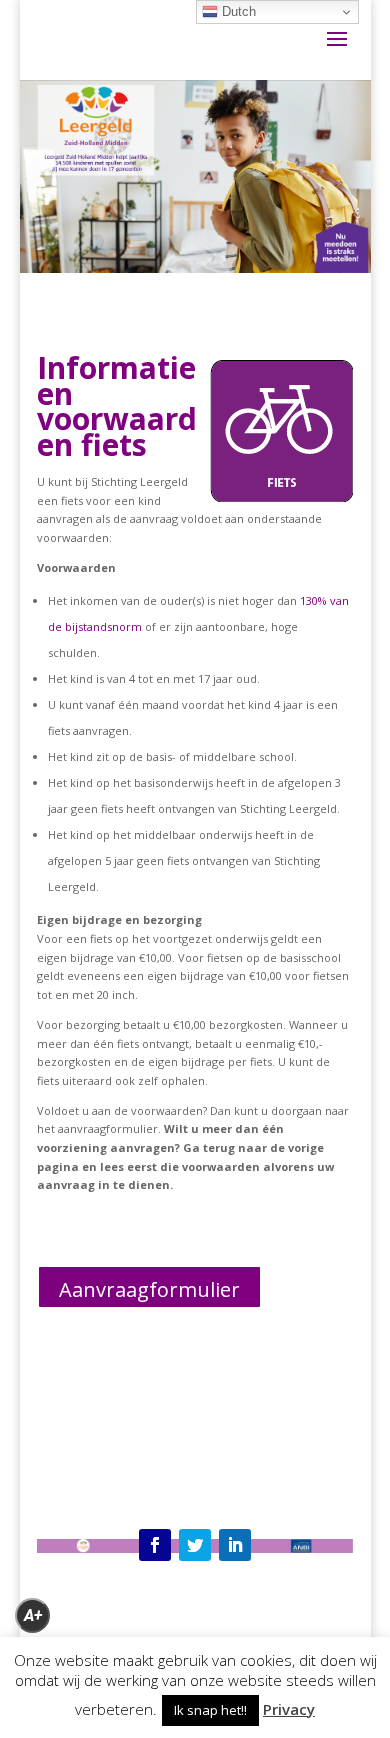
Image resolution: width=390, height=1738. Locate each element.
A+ (33, 1615)
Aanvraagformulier (149, 1289)
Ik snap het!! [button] (210, 1710)
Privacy (289, 1709)
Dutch (237, 11)
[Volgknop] (155, 1545)
